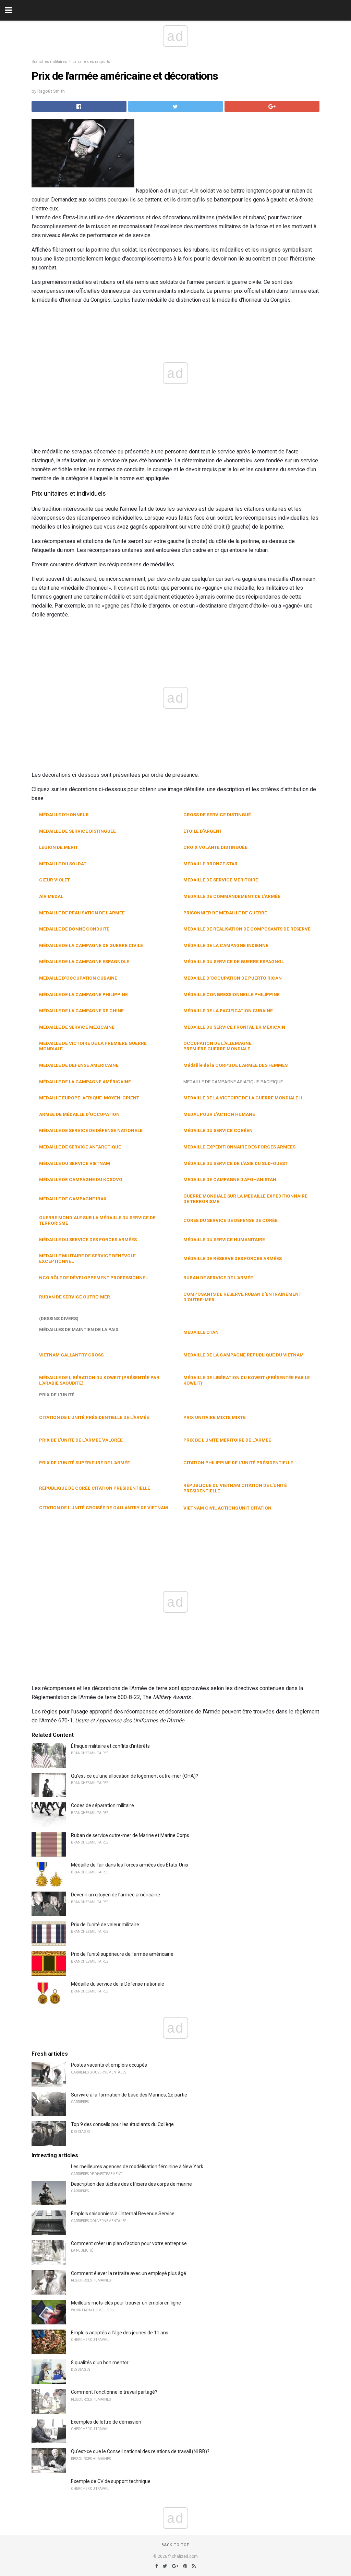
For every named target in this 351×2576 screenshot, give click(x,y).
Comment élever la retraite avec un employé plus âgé (129, 2273)
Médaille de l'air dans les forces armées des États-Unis (130, 1865)
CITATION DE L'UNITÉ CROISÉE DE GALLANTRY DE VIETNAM (104, 1508)
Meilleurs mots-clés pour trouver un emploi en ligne (126, 2303)
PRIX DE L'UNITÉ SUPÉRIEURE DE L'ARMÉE (84, 1463)
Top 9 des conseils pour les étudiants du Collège (122, 2124)
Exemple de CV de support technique (111, 2481)
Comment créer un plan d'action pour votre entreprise (129, 2243)
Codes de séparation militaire (102, 1805)
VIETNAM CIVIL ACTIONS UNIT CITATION (227, 1508)
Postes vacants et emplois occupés (109, 2065)
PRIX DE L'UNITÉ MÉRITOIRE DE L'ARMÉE (227, 1440)
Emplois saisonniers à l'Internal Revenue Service (123, 2214)
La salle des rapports (91, 62)
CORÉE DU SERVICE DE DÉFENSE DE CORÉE (231, 1220)
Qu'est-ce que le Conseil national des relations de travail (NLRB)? (140, 2451)
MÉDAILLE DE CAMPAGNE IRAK (73, 1199)
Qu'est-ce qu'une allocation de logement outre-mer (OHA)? (135, 1776)
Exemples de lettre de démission (106, 2422)
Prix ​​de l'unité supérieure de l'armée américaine (122, 1954)
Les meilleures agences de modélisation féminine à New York (137, 2167)
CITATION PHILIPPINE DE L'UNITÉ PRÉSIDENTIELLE (238, 1463)
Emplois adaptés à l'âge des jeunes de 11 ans (120, 2333)
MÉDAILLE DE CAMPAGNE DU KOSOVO (81, 1179)
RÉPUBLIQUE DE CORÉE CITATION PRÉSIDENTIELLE (95, 1488)
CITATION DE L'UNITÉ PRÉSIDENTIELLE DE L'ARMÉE (94, 1417)
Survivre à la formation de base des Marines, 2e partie (129, 2095)
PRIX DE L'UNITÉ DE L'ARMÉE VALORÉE (81, 1440)
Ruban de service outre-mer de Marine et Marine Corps (130, 1835)
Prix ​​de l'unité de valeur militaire (105, 1925)
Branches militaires (49, 62)
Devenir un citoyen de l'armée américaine (116, 1895)
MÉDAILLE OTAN (201, 1332)
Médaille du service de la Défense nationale (118, 1984)
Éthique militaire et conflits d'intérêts (110, 1746)
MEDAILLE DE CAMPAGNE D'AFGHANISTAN (230, 1179)
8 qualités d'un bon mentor (100, 2363)
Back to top (176, 2545)
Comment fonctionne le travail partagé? (114, 2392)
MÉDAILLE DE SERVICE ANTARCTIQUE (80, 1147)
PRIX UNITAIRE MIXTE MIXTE (215, 1417)
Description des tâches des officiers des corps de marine (131, 2184)
